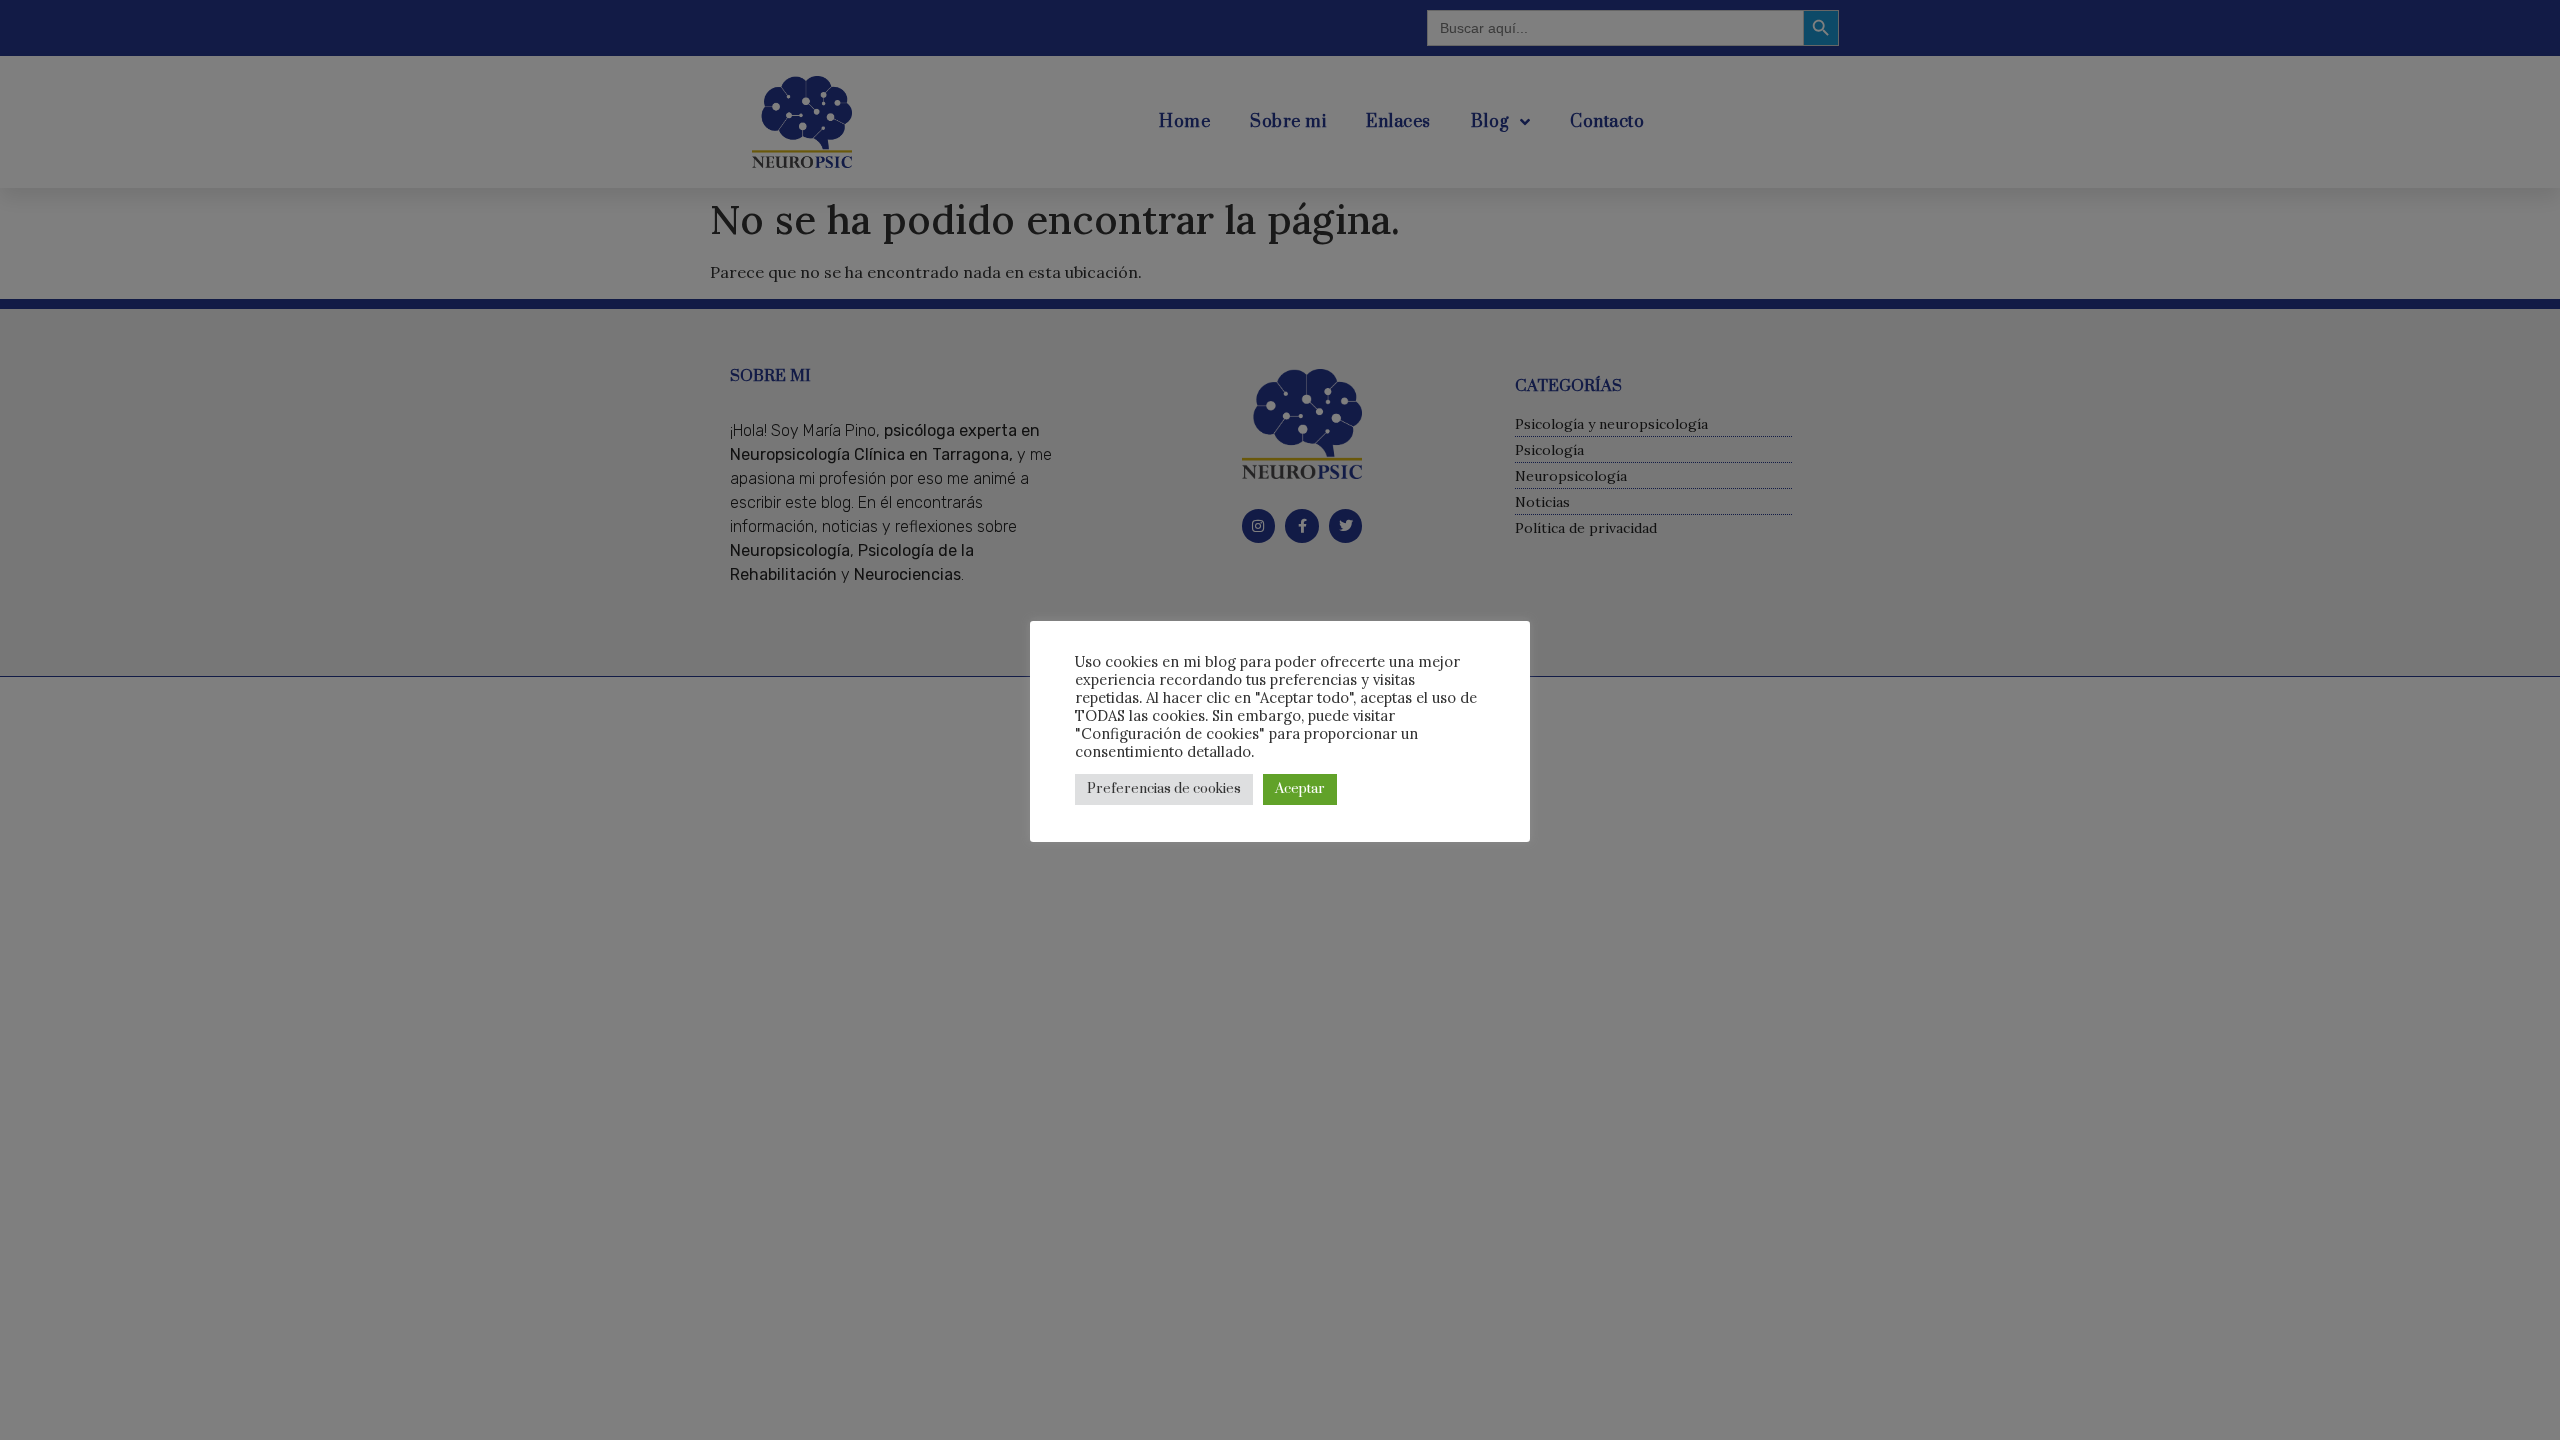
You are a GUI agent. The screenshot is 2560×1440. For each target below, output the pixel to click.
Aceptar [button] (1300, 789)
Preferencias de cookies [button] (1164, 789)
